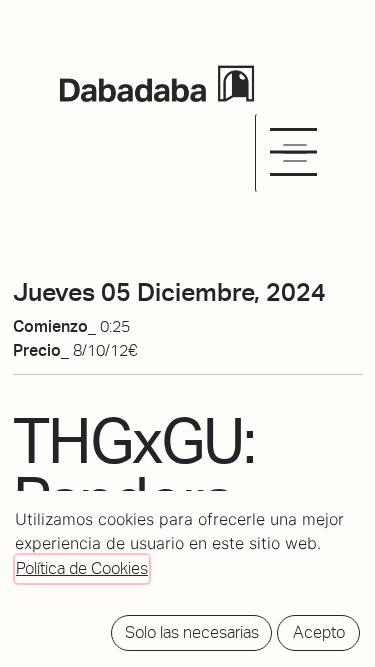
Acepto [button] (319, 632)
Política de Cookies (82, 568)
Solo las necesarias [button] (192, 632)
